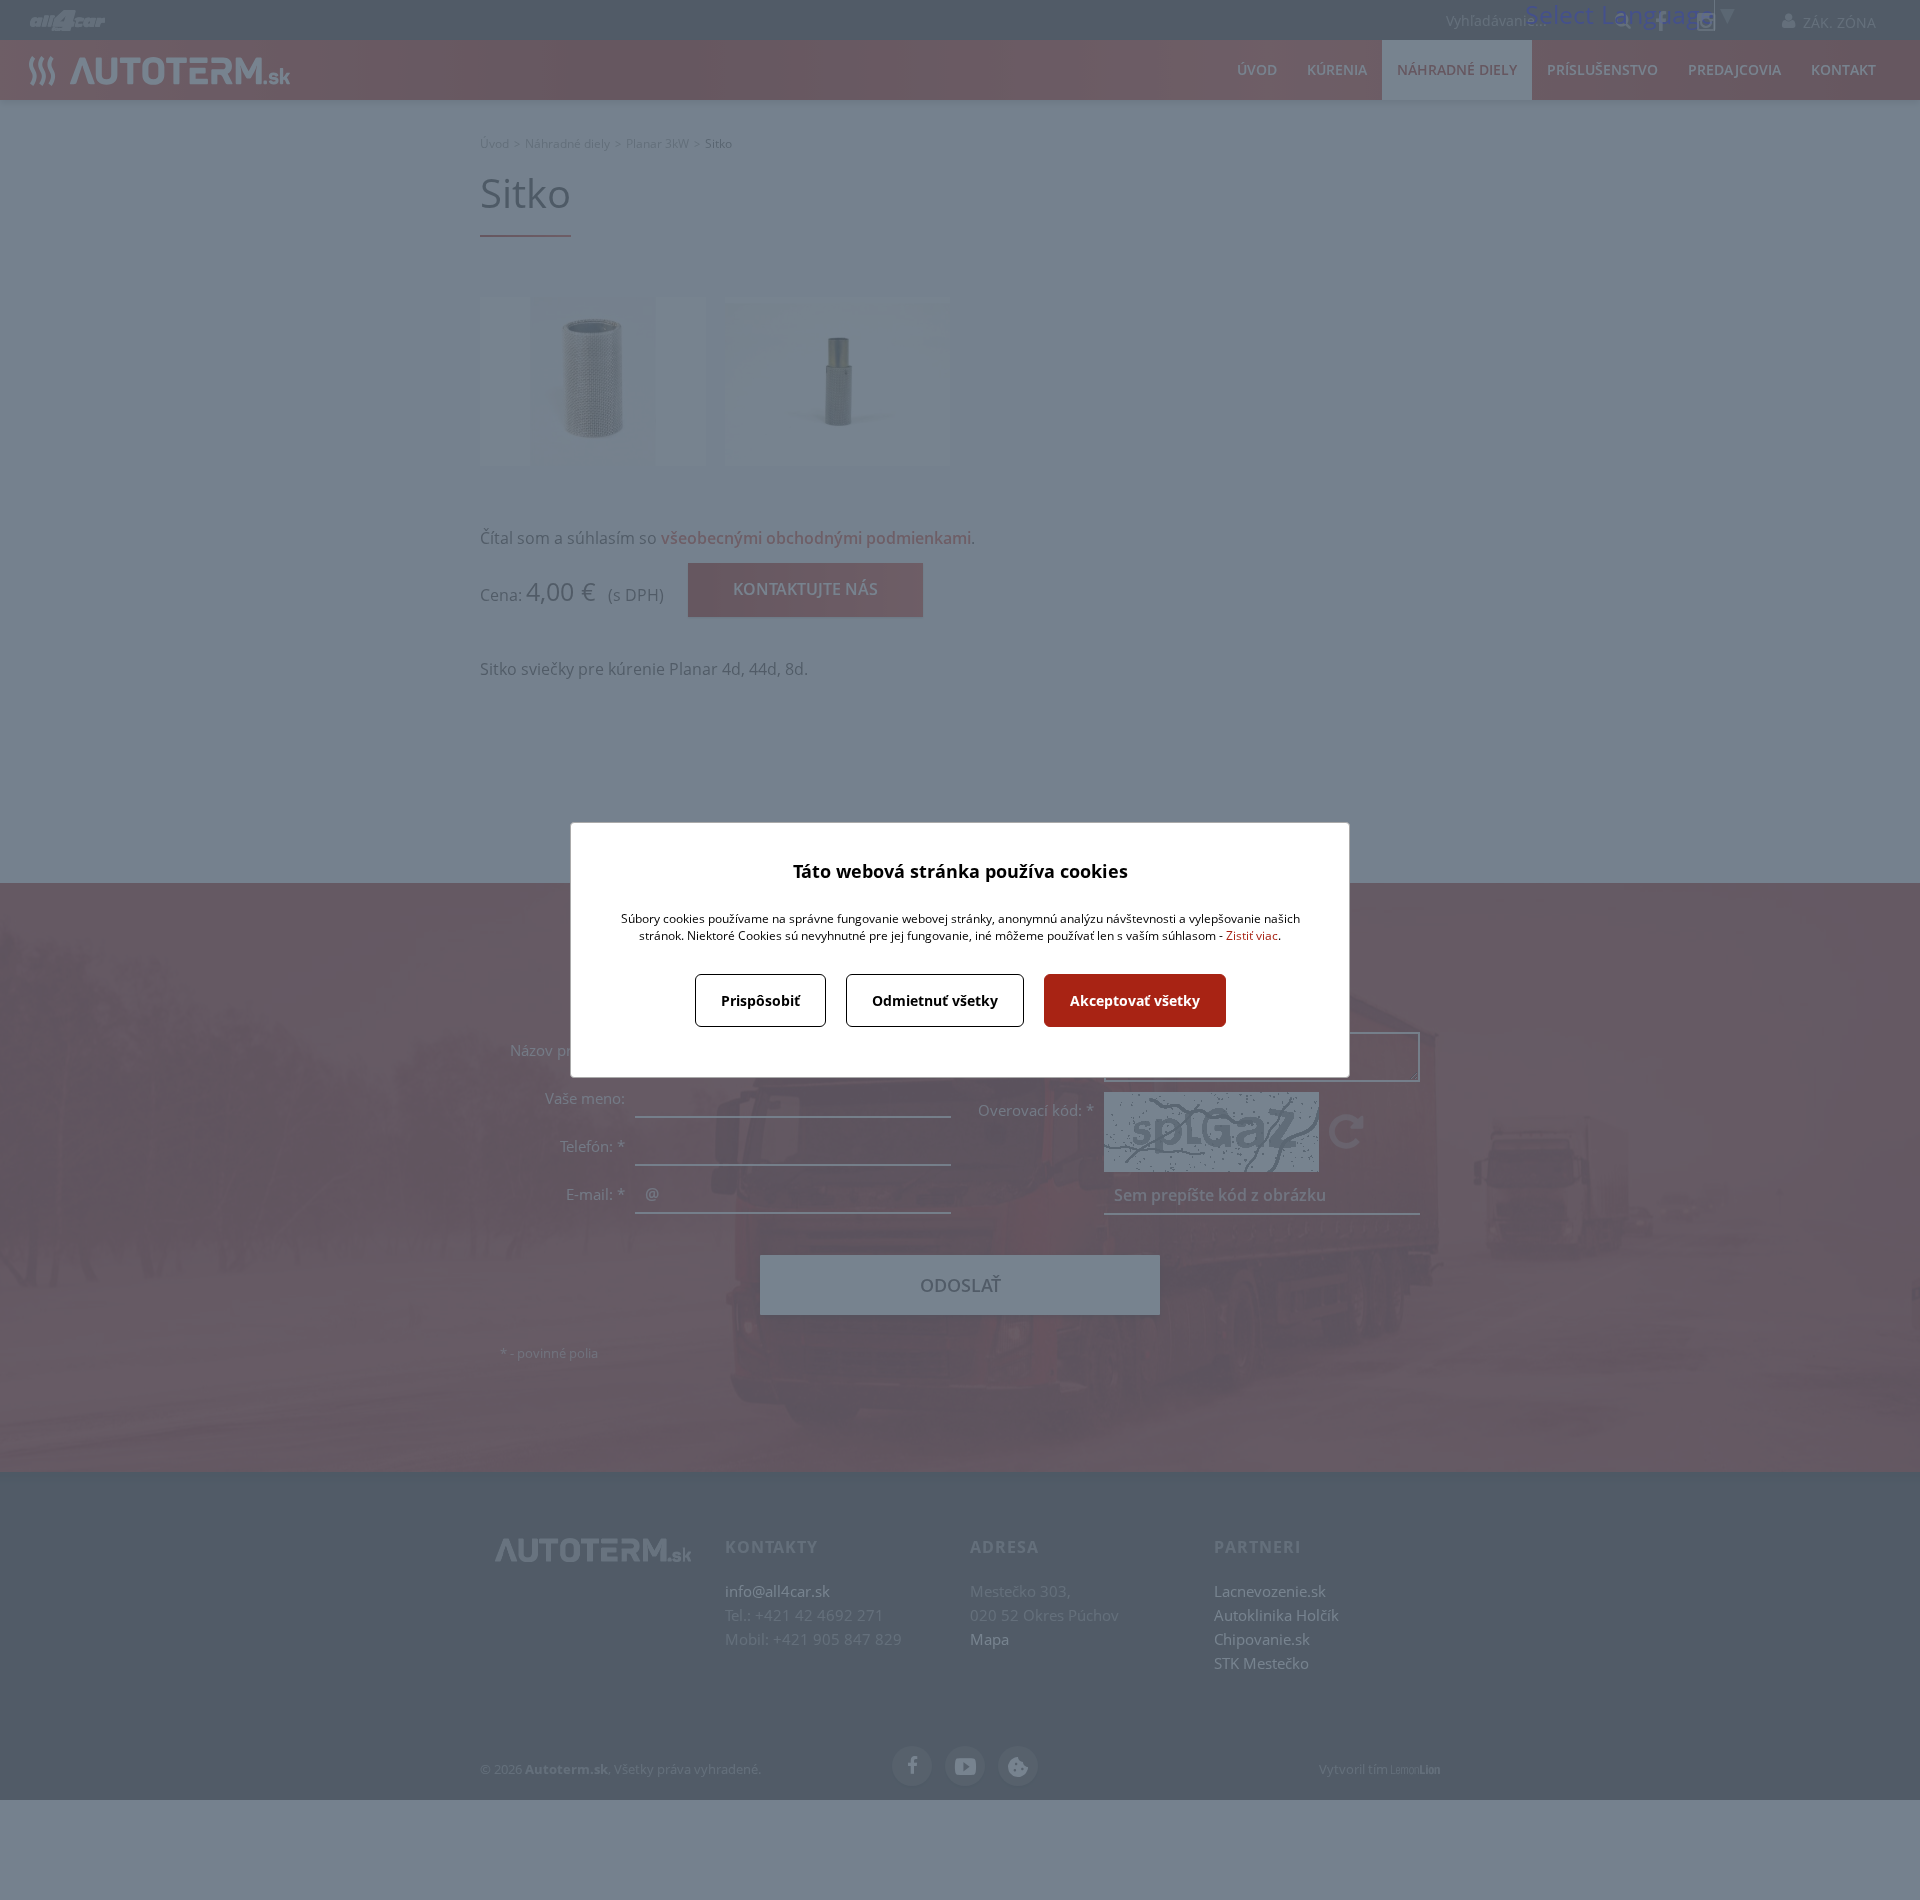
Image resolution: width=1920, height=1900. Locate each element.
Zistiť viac (1252, 935)
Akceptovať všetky (1135, 1000)
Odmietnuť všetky (935, 1000)
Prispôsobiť (760, 1000)
